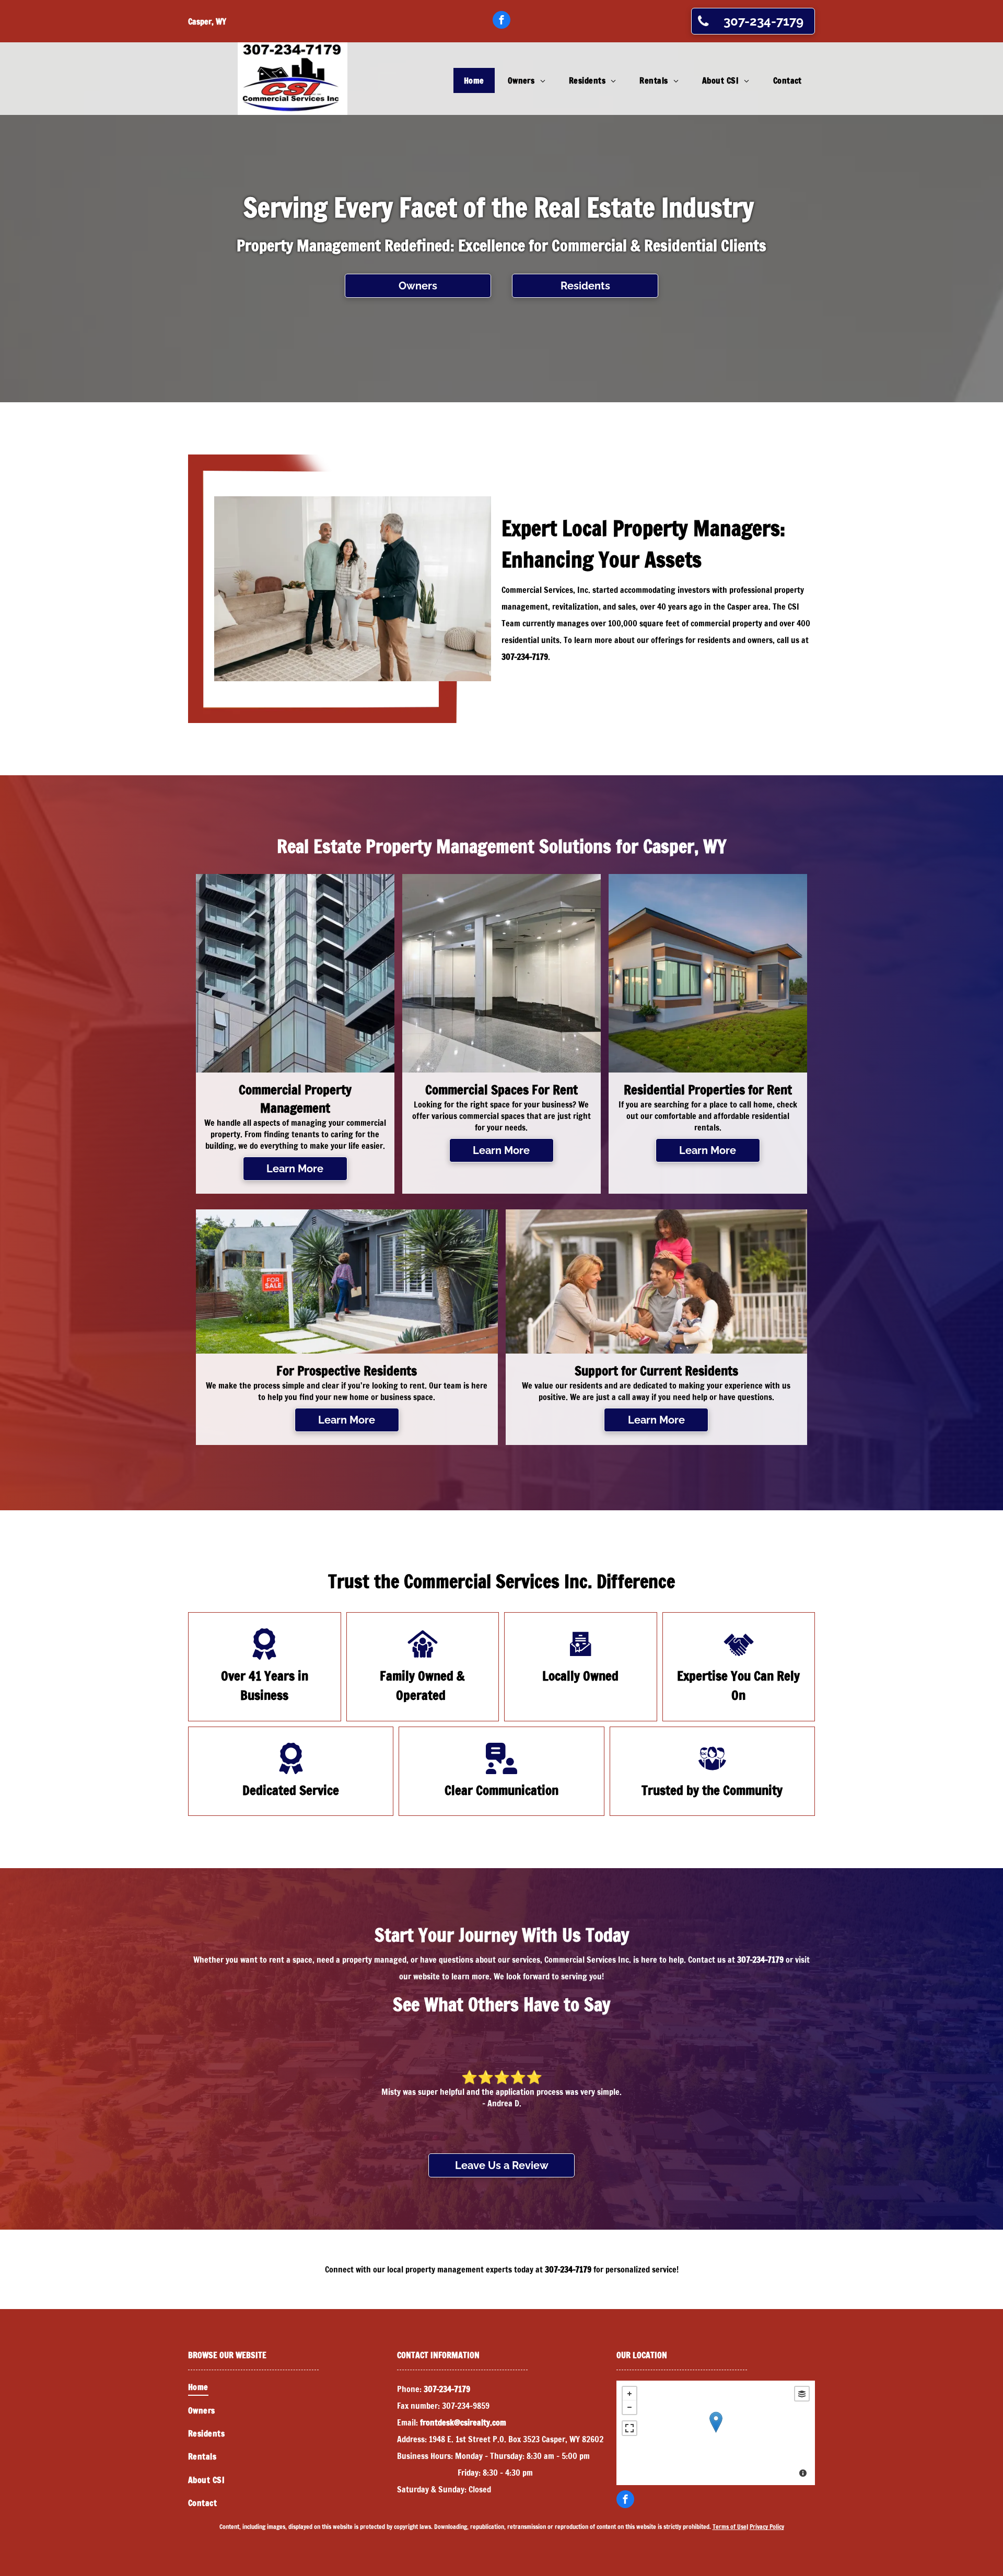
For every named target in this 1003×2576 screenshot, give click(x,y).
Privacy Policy (767, 2527)
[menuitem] (475, 80)
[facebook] (501, 21)
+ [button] (629, 2394)
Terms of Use (730, 2527)
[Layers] (802, 2394)
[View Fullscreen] (629, 2428)
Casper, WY (207, 21)
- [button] (629, 2407)
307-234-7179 (525, 657)
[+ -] (716, 2433)
